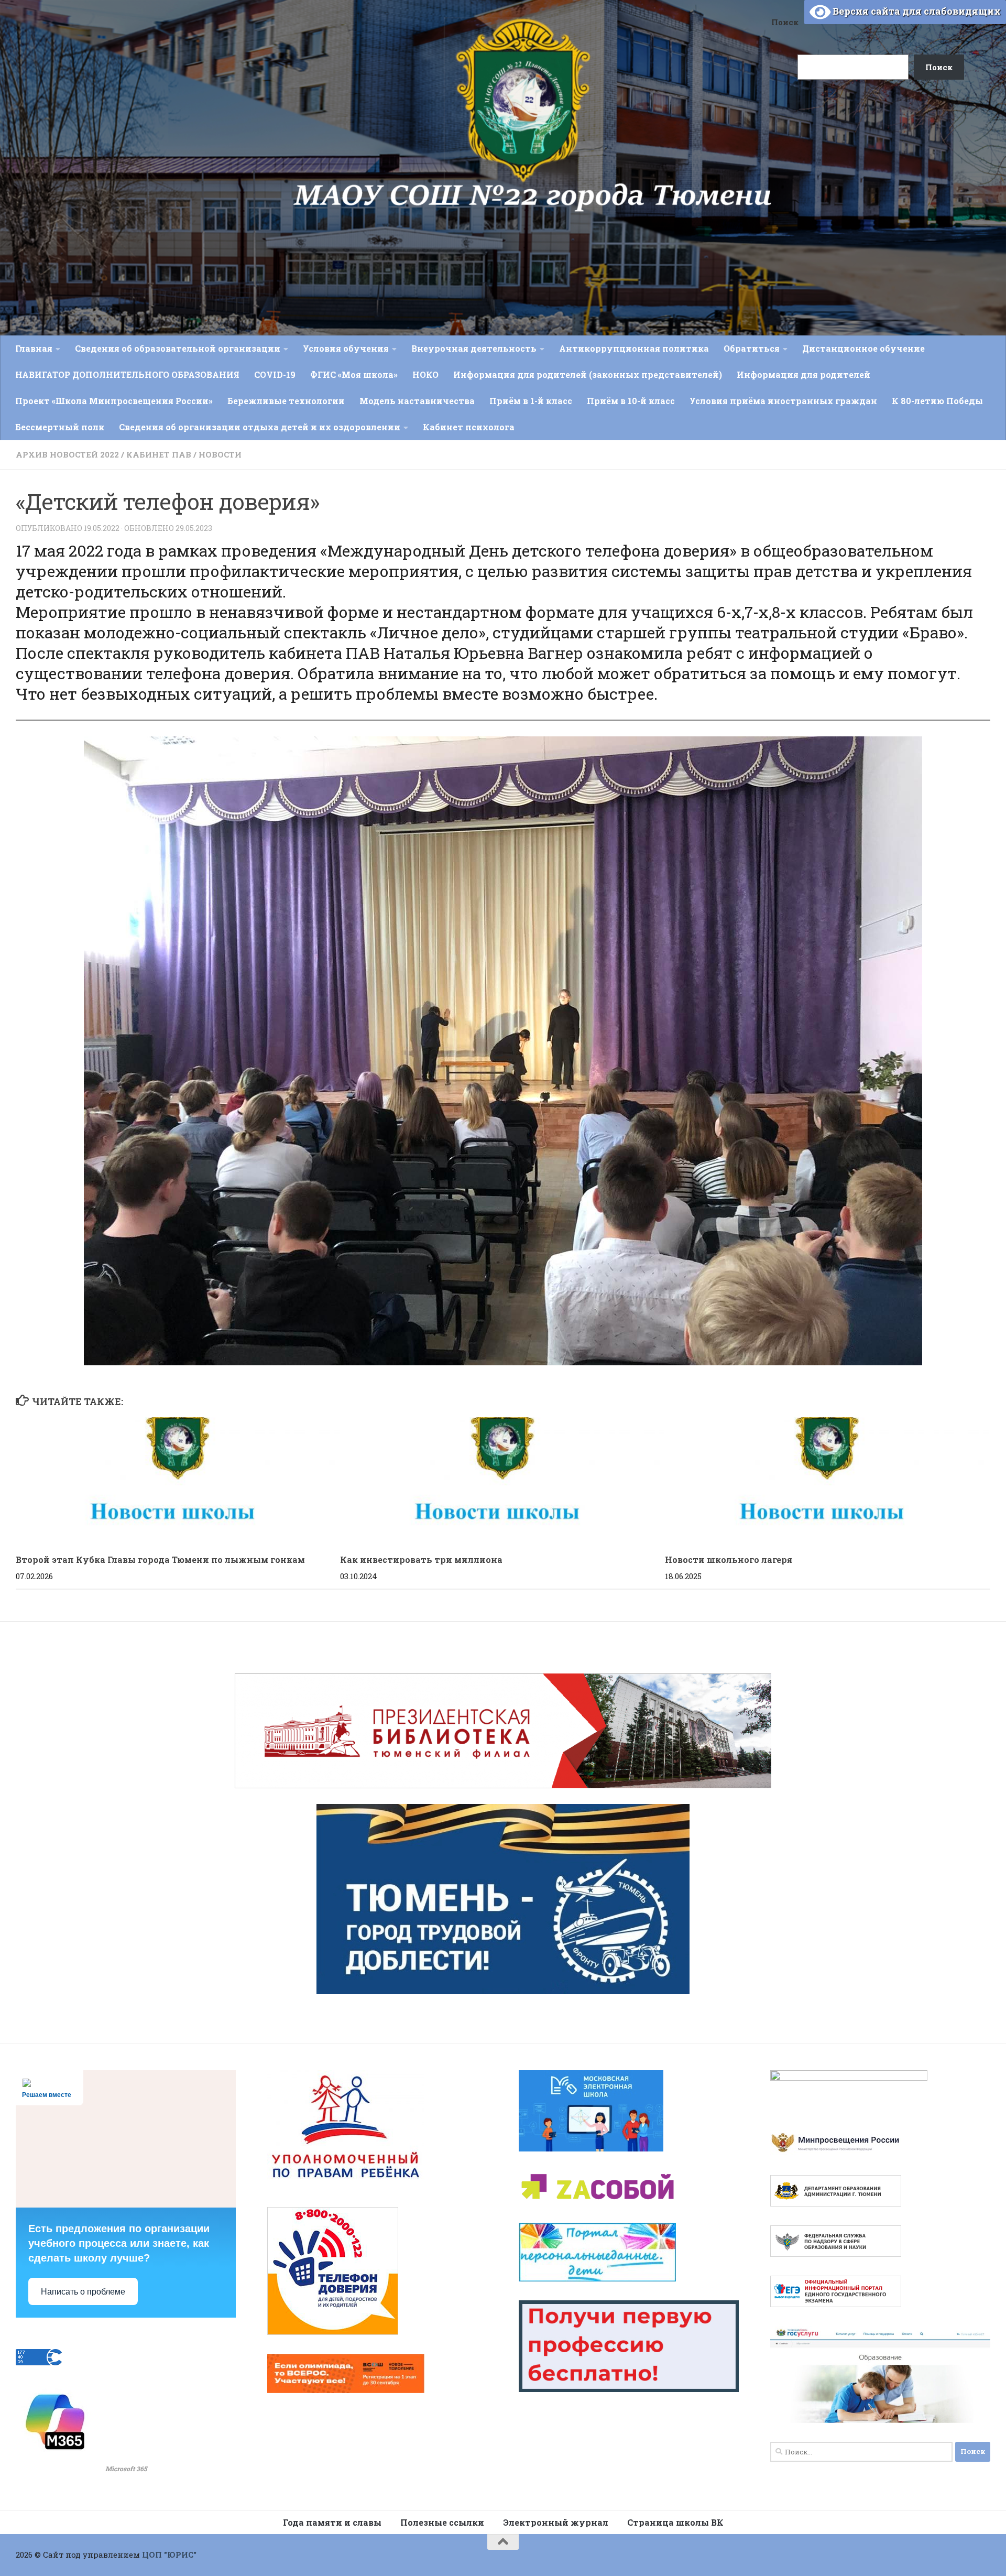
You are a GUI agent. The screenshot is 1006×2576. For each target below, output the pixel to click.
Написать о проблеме (83, 2292)
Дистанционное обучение (863, 348)
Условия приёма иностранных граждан (783, 401)
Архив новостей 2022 (67, 454)
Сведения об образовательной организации (178, 348)
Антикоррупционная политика (634, 348)
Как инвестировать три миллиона (421, 1559)
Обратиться (752, 348)
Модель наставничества (417, 401)
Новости (220, 454)
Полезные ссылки (442, 2522)
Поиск (785, 22)
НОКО (425, 374)
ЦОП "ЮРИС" (169, 2555)
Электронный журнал (556, 2522)
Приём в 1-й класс (531, 401)
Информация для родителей (803, 374)
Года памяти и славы (332, 2522)
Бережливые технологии (286, 401)
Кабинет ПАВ (159, 454)
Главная (34, 348)
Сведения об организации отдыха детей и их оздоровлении (260, 427)
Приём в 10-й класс (631, 401)
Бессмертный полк (60, 427)
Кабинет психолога (469, 427)
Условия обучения (346, 348)
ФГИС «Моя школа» (354, 374)
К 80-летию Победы (937, 401)
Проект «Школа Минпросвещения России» (114, 401)
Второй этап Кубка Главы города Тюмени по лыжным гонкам (160, 1559)
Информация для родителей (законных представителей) (588, 374)
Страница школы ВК (675, 2522)
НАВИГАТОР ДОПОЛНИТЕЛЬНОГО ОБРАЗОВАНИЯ (127, 374)
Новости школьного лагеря (729, 1559)
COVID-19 (275, 374)
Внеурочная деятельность (474, 348)
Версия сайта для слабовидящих (916, 11)
